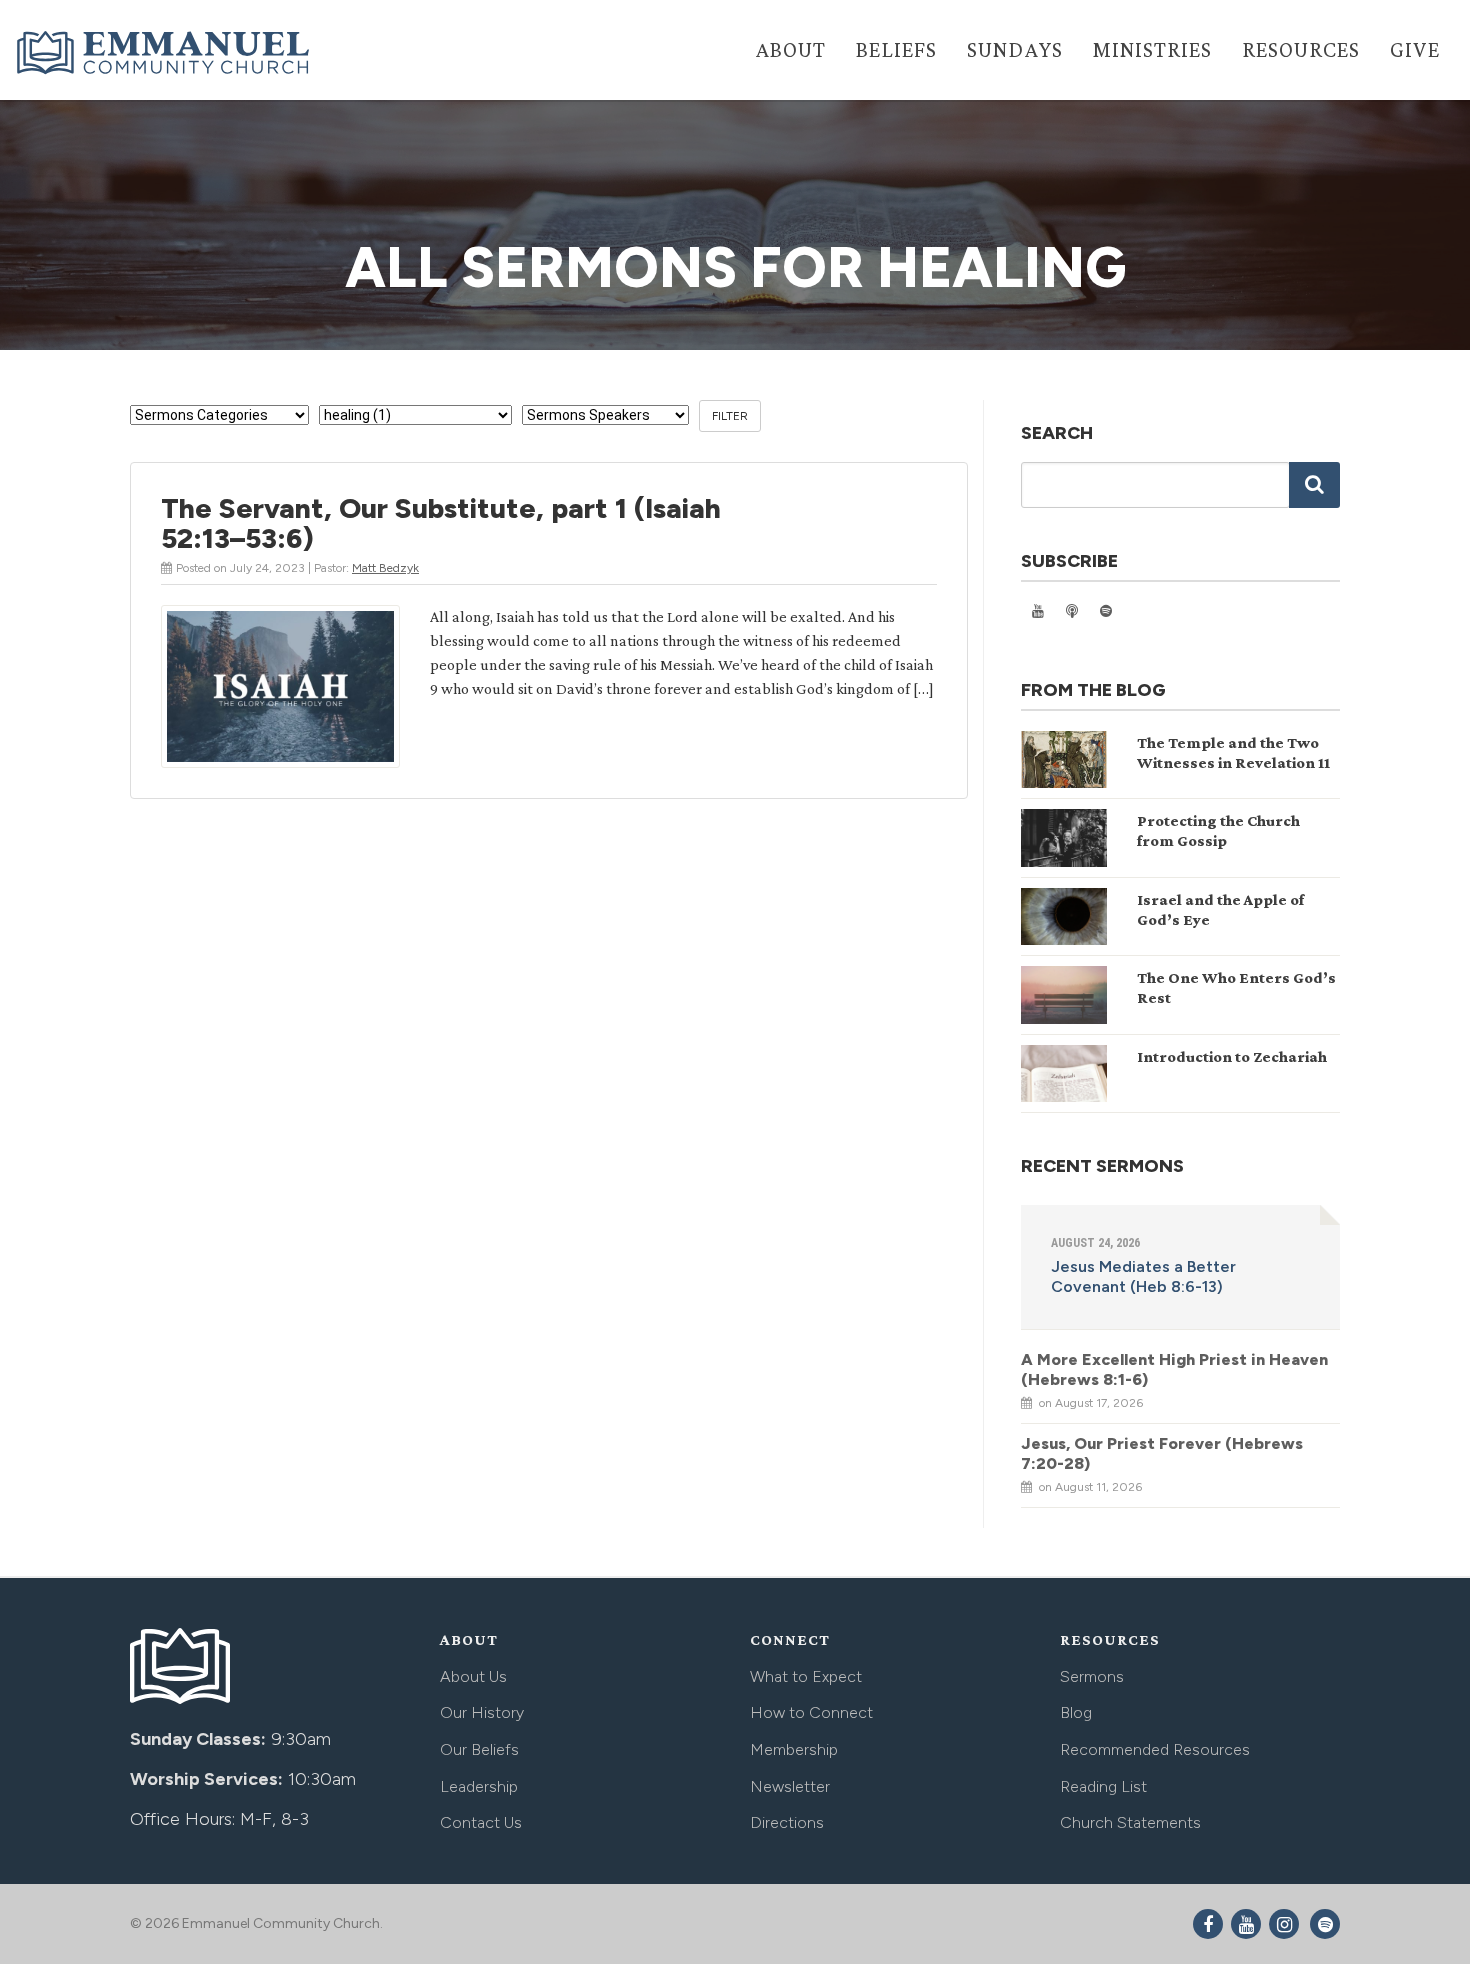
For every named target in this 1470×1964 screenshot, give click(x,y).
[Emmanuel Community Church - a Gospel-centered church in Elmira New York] (165, 52)
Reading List (1103, 1786)
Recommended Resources (1155, 1749)
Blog (1076, 1712)
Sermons (1092, 1676)
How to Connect (811, 1712)
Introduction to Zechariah (1232, 1056)
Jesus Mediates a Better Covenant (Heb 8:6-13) (1143, 1276)
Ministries (1152, 49)
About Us (473, 1676)
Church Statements (1130, 1822)
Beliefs (896, 49)
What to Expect (806, 1676)
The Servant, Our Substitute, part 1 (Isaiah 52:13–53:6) (441, 523)
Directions (787, 1822)
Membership (794, 1749)
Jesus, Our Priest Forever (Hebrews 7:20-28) (1162, 1453)
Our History (482, 1712)
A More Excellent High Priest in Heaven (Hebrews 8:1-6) (1174, 1369)
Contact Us (481, 1822)
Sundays (1015, 49)
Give (1415, 49)
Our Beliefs (479, 1749)
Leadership (479, 1786)
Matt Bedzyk (385, 568)
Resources (1301, 49)
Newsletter (790, 1786)
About (790, 49)
